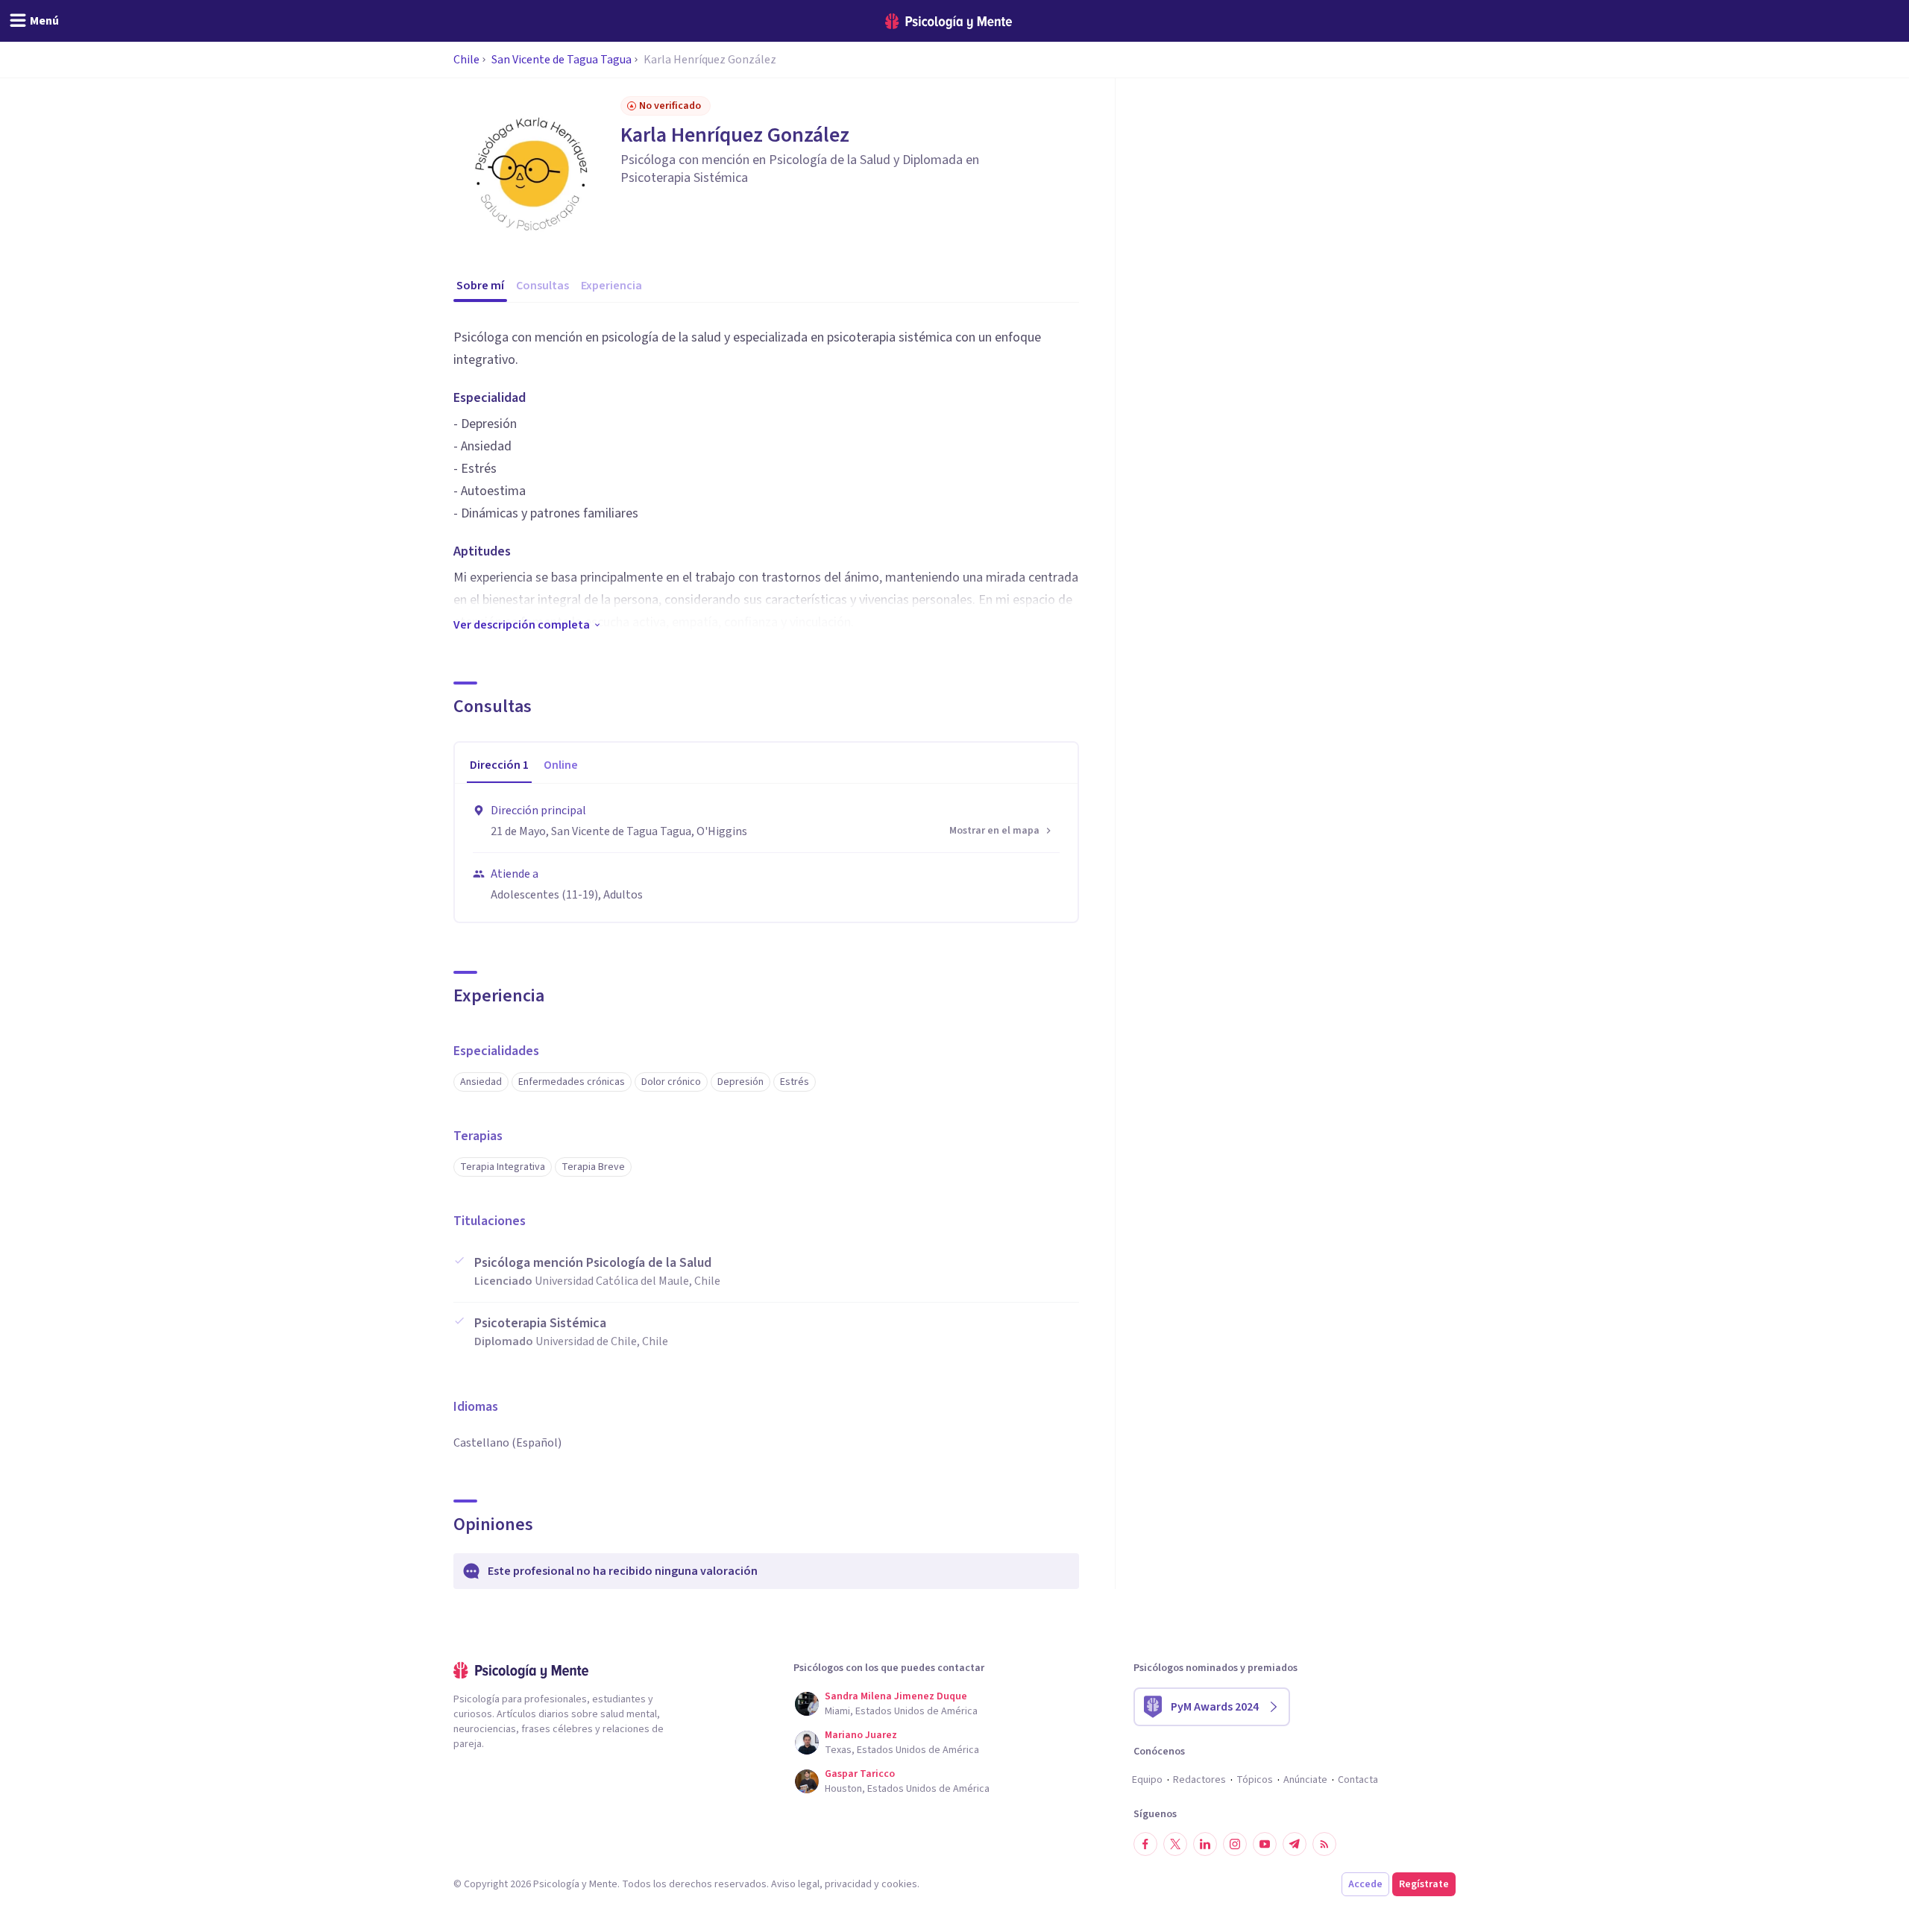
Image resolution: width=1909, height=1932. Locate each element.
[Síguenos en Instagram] (1235, 1844)
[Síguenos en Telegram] (1295, 1844)
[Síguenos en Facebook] (1145, 1844)
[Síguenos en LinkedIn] (1205, 1844)
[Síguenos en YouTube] (1265, 1844)
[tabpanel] (766, 853)
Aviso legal (795, 1884)
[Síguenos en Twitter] (1175, 1844)
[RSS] (1324, 1844)
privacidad (848, 1884)
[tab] (499, 766)
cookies (899, 1884)
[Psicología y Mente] (949, 21)
